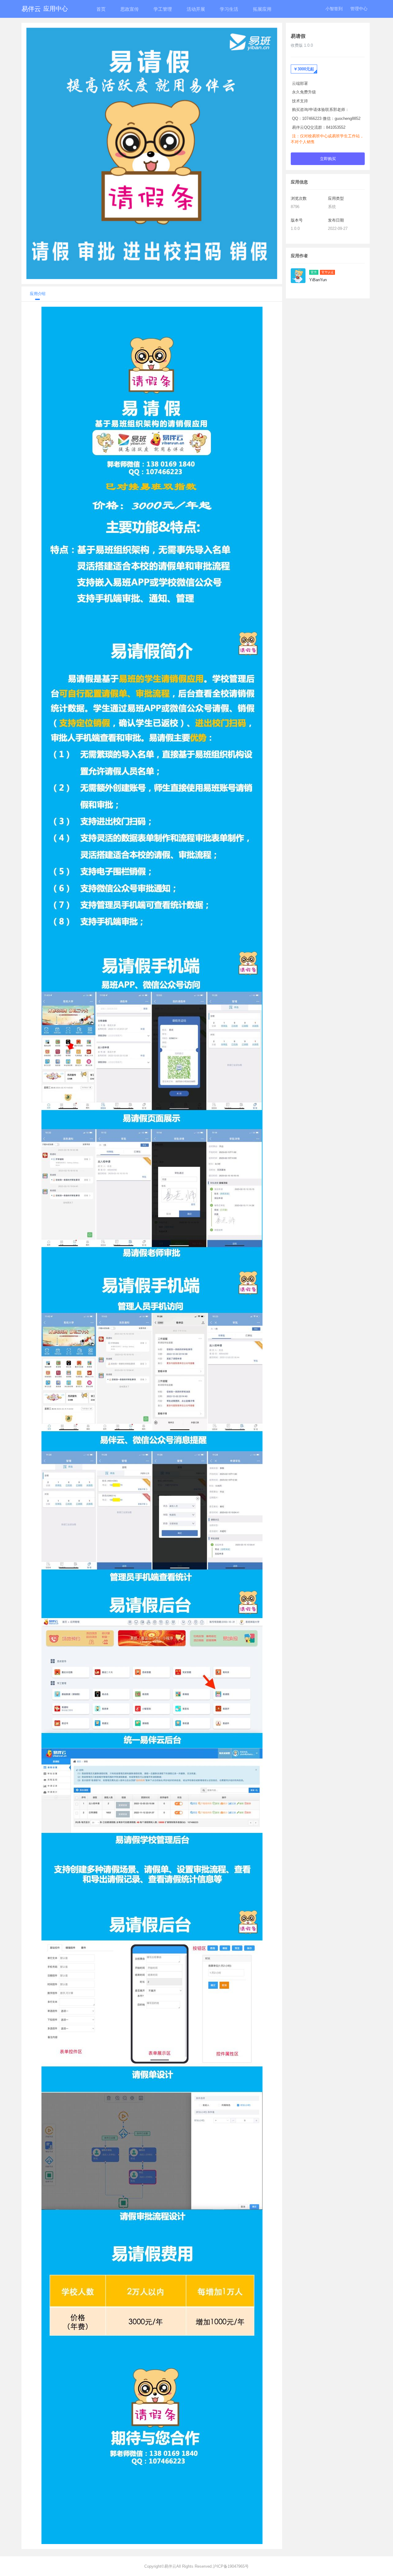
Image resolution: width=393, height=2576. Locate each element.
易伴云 (45, 9)
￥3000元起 (304, 69)
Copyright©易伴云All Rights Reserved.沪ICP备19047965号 (196, 2566)
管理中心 (359, 9)
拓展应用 (262, 9)
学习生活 (229, 9)
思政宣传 (130, 9)
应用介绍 (38, 294)
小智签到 (334, 9)
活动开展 (196, 9)
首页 (101, 9)
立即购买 (328, 159)
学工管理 (163, 9)
